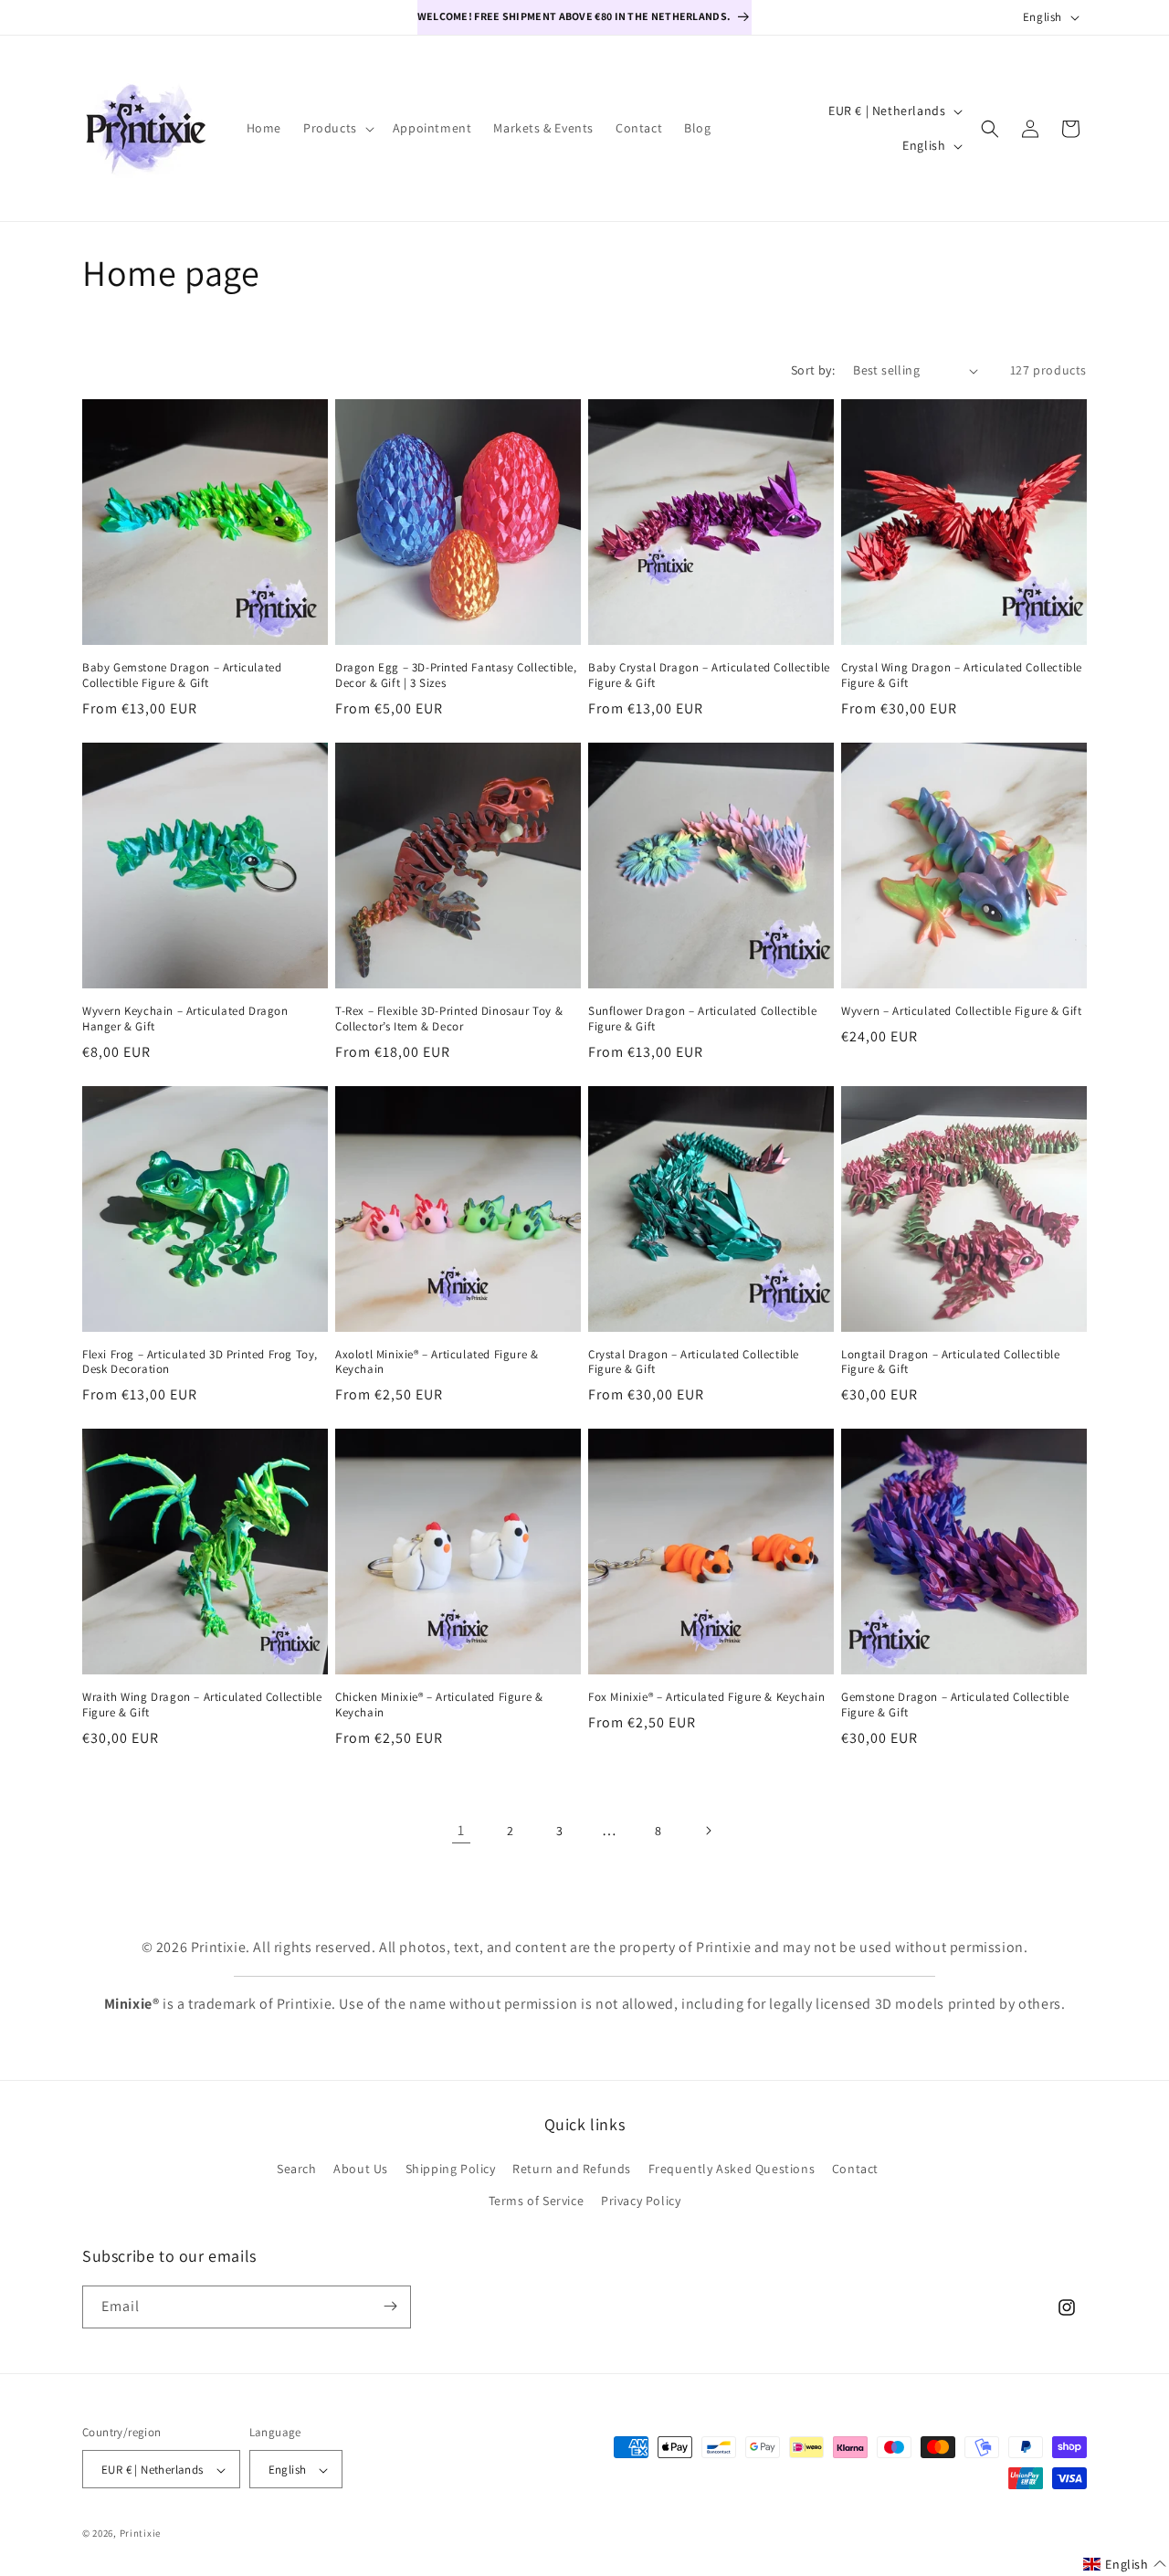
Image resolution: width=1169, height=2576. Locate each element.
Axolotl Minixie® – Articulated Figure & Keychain (437, 1362)
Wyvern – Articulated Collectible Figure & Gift (962, 1011)
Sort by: (813, 370)
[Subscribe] (390, 2306)
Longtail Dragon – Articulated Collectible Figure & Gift (951, 1362)
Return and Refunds (572, 2169)
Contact (855, 2169)
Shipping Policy (451, 2169)
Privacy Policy (641, 2201)
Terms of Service (537, 2201)
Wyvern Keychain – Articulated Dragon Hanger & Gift (185, 1019)
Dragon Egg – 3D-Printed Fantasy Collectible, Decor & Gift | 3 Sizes (456, 676)
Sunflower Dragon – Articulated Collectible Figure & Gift (702, 1019)
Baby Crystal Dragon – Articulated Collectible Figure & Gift (709, 676)
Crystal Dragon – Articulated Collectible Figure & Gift (694, 1362)
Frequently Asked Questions (732, 2169)
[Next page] (708, 1831)
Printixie (140, 2534)
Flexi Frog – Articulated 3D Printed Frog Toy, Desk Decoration (200, 1362)
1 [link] (461, 1830)
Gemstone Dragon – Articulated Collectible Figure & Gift (955, 1705)
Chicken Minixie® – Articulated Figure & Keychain (439, 1705)
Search (297, 2169)
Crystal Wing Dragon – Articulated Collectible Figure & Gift (962, 676)
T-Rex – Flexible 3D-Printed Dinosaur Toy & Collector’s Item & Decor (449, 1019)
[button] (337, 128)
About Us (361, 2169)
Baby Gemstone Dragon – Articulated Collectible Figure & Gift (182, 676)
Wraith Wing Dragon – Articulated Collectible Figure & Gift (202, 1705)
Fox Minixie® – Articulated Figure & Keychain (706, 1697)
